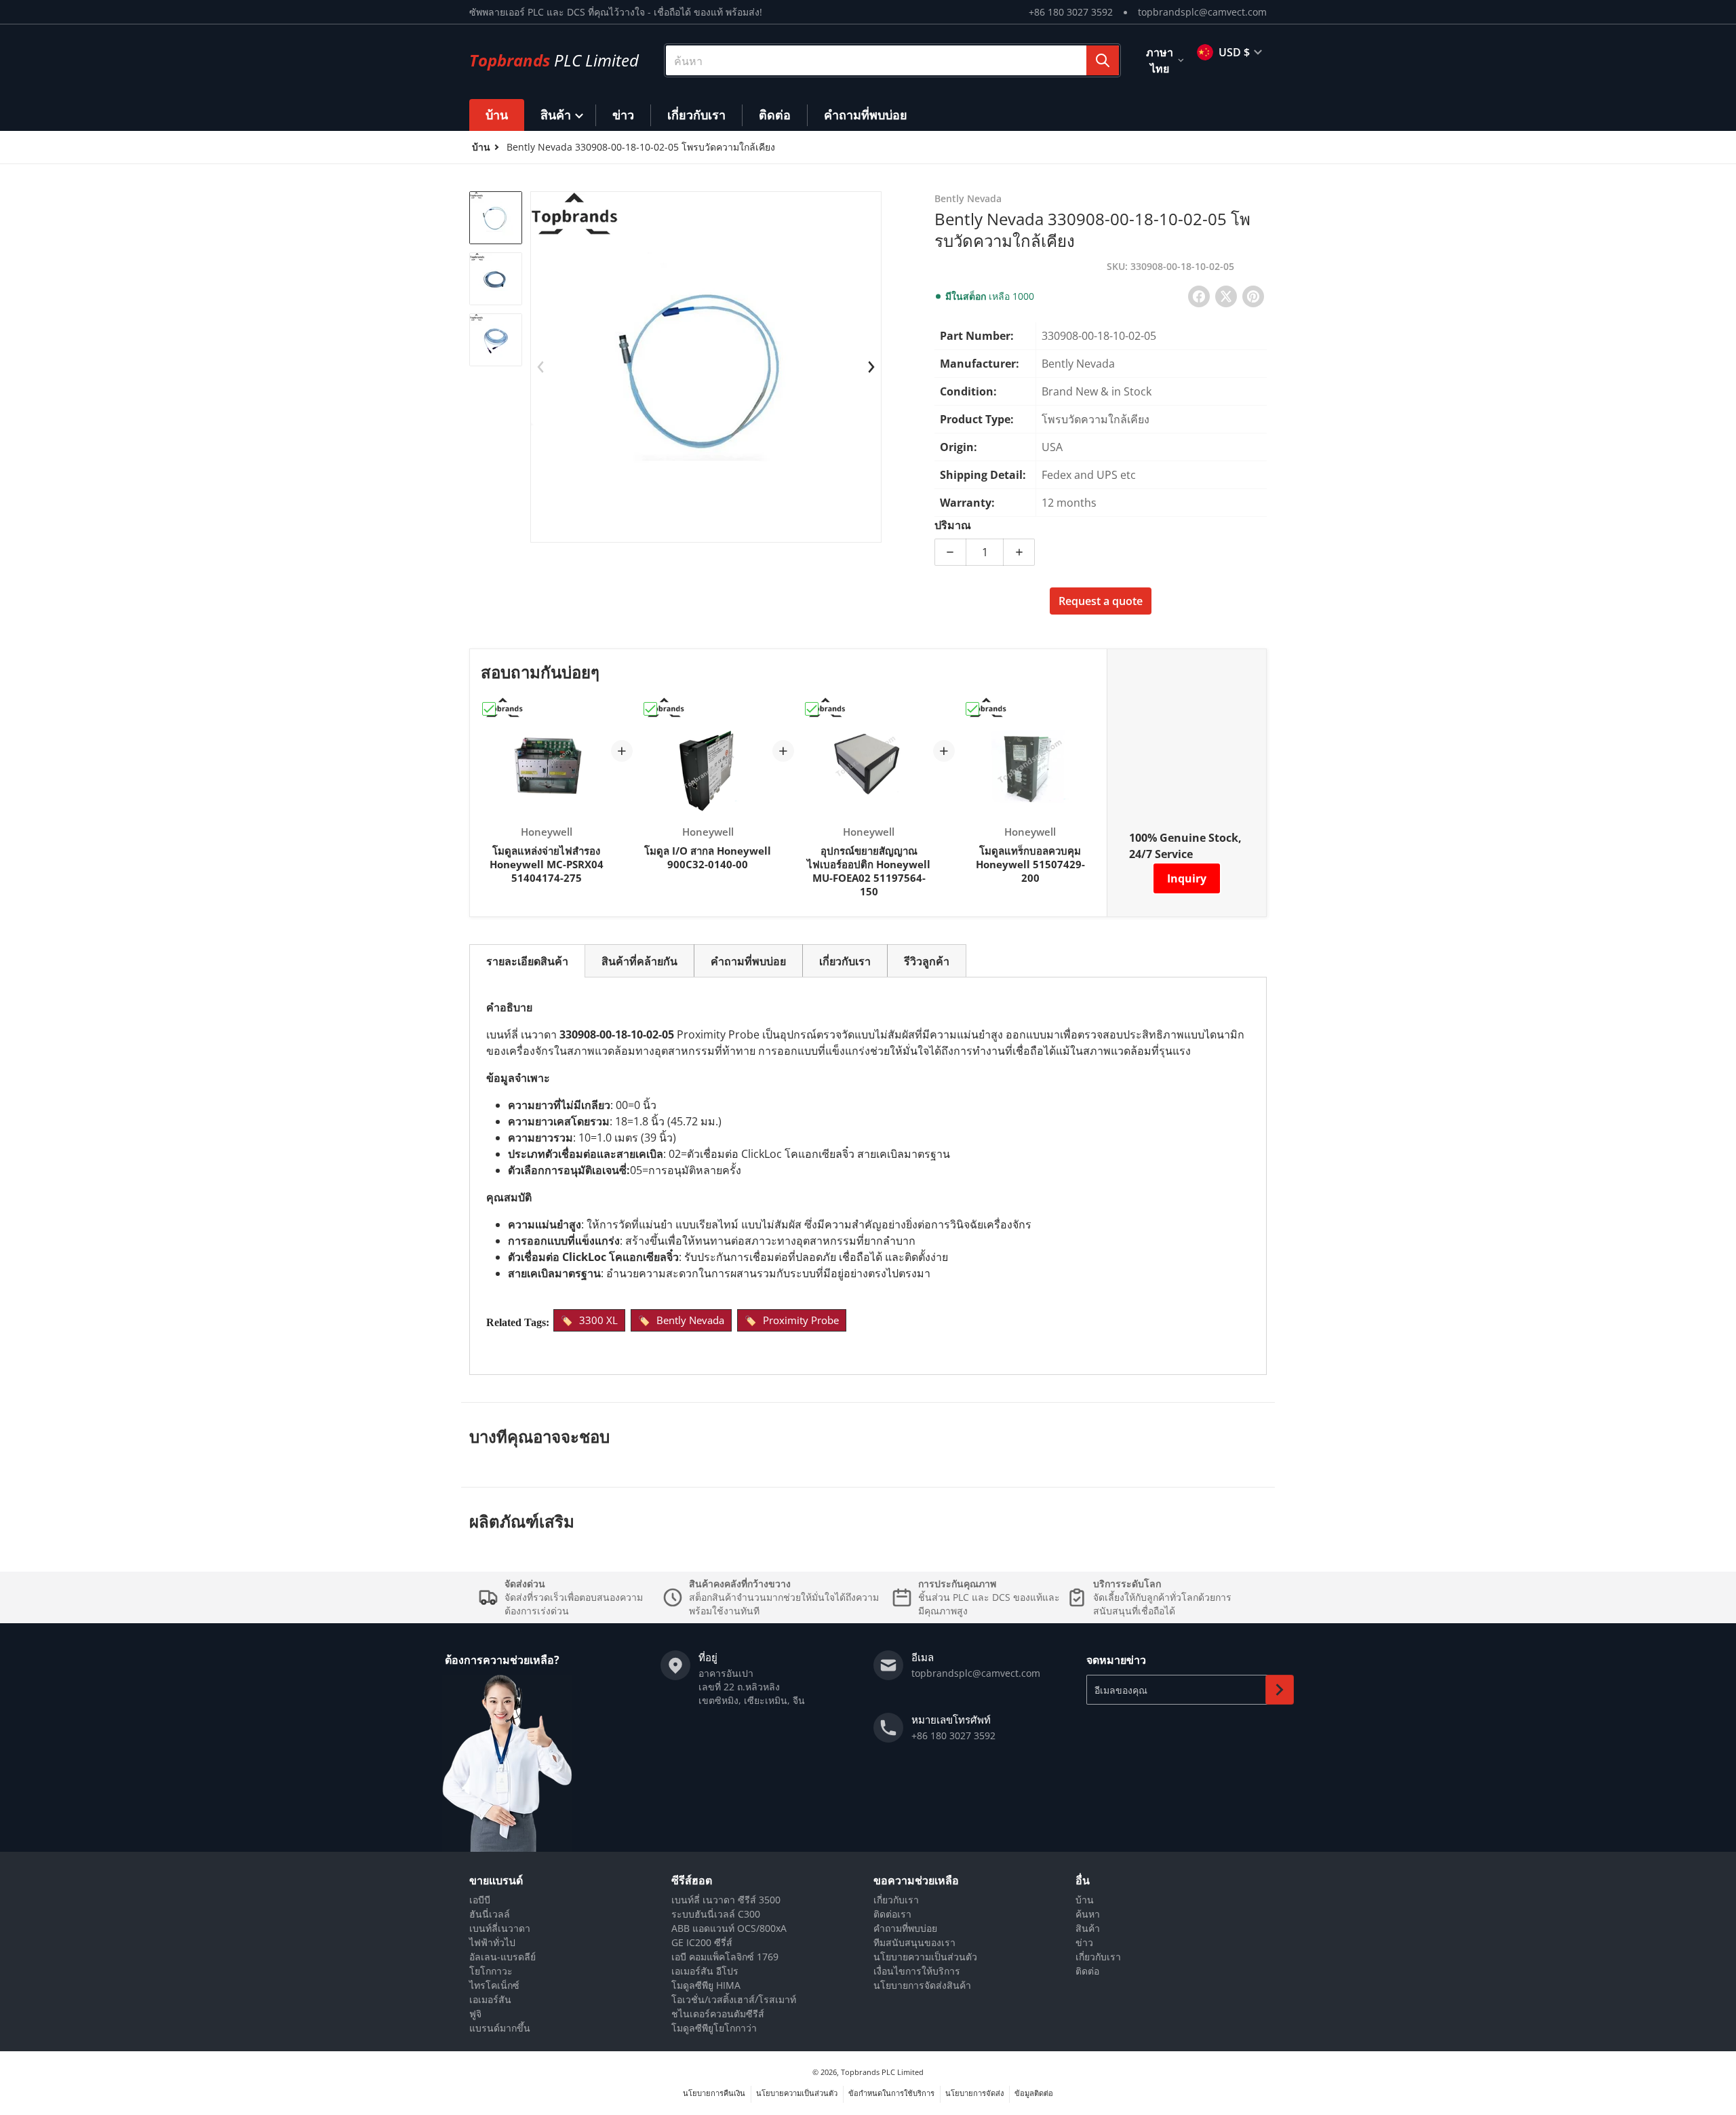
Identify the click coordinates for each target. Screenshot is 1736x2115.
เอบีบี (480, 1900)
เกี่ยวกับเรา (896, 1900)
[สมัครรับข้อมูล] (1280, 1690)
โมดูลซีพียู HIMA (706, 1985)
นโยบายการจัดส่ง (974, 2093)
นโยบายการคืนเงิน (714, 2093)
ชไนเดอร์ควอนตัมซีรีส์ (718, 2014)
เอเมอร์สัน (490, 1999)
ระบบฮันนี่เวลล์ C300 (716, 1914)
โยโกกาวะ (491, 1971)
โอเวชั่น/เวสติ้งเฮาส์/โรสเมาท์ (734, 1999)
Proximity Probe (801, 1320)
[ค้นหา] (1103, 60)
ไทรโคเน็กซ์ (494, 1985)
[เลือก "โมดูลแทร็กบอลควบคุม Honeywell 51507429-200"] (972, 709)
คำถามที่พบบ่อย (905, 1928)
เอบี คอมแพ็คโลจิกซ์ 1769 (725, 1957)
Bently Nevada (690, 1320)
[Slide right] (871, 367)
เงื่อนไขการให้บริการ (917, 1971)
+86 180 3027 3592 (1071, 12)
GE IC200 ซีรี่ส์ (702, 1942)
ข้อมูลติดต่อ (1034, 2093)
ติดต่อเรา (892, 1914)
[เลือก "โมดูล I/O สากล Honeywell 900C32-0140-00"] (650, 709)
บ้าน (1085, 1900)
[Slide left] (540, 367)
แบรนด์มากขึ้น (500, 2028)
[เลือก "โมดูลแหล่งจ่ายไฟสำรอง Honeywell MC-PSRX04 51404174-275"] (489, 709)
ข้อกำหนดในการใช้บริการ (891, 2093)
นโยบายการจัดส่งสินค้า (922, 1985)
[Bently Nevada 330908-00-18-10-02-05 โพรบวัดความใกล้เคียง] (496, 218)
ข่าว (1084, 1942)
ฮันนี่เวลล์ (490, 1914)
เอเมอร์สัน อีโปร (705, 1971)
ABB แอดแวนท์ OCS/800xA (729, 1928)
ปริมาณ (953, 525)
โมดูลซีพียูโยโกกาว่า (714, 2028)
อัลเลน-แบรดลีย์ (502, 1957)
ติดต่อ (1087, 1971)
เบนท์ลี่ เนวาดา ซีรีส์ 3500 (726, 1900)
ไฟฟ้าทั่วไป (492, 1942)
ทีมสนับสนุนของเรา (914, 1942)
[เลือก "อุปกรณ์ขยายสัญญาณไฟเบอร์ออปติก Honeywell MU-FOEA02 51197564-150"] (812, 709)
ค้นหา (1088, 1914)
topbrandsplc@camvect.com (1202, 12)
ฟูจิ (475, 2014)
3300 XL (598, 1320)
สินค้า (1088, 1928)
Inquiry (1187, 878)
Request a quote (1101, 601)
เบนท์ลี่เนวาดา (500, 1928)
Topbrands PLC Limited (882, 2072)
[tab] (527, 961)
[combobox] (892, 60)
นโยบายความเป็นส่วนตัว (925, 1957)
